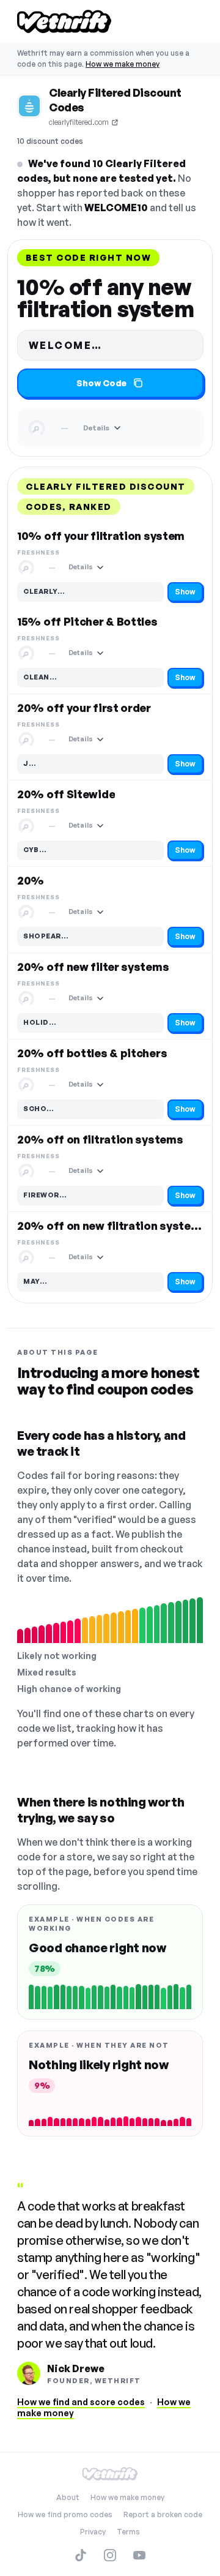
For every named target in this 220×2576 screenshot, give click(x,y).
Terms (128, 2532)
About (68, 2497)
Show (185, 592)
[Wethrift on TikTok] (81, 2555)
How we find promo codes (65, 2514)
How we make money (123, 64)
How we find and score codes (81, 2402)
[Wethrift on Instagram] (110, 2555)
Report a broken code (163, 2514)
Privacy (93, 2532)
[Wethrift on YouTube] (139, 2555)
